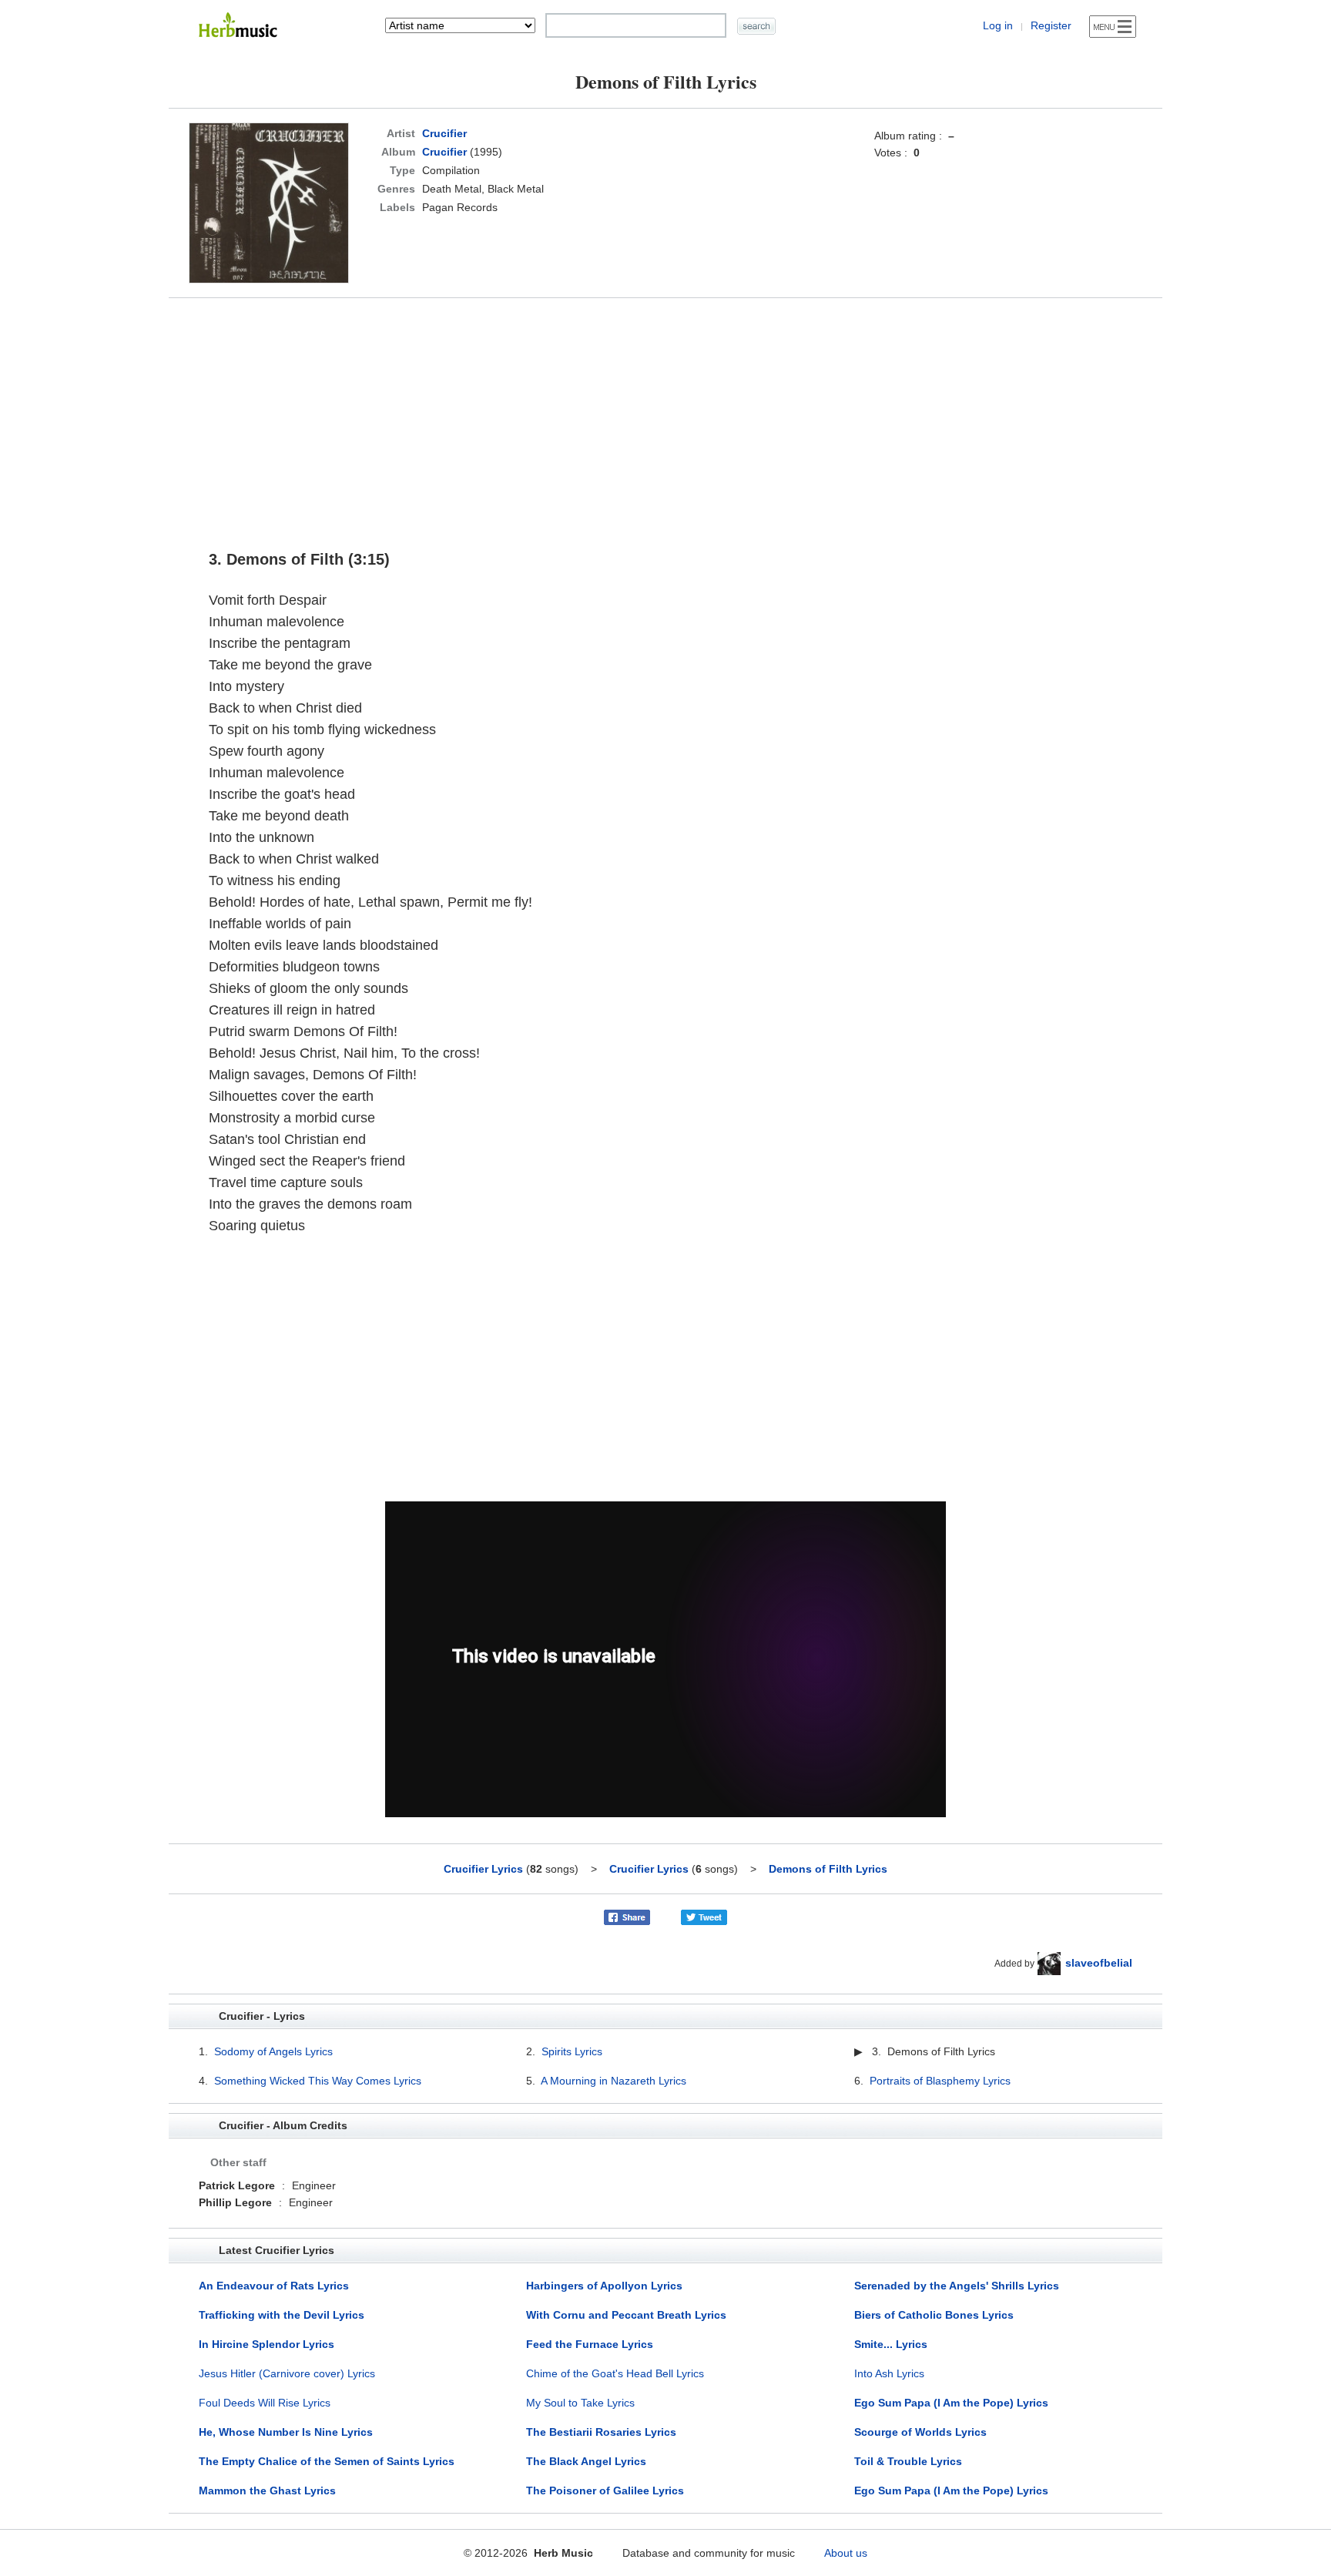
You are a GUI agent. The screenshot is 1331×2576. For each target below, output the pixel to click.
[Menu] (1113, 27)
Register (1051, 25)
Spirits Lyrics (572, 2051)
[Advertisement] (665, 417)
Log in (998, 25)
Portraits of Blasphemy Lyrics (940, 2081)
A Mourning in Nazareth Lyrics (614, 2081)
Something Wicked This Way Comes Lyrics (318, 2081)
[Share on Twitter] (704, 1917)
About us (846, 2553)
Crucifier (444, 133)
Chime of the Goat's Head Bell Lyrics (615, 2373)
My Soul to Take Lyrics (580, 2403)
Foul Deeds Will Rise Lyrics (265, 2403)
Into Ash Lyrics (889, 2373)
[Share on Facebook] (627, 1917)
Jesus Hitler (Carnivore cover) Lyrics (287, 2373)
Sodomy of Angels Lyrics (273, 2051)
